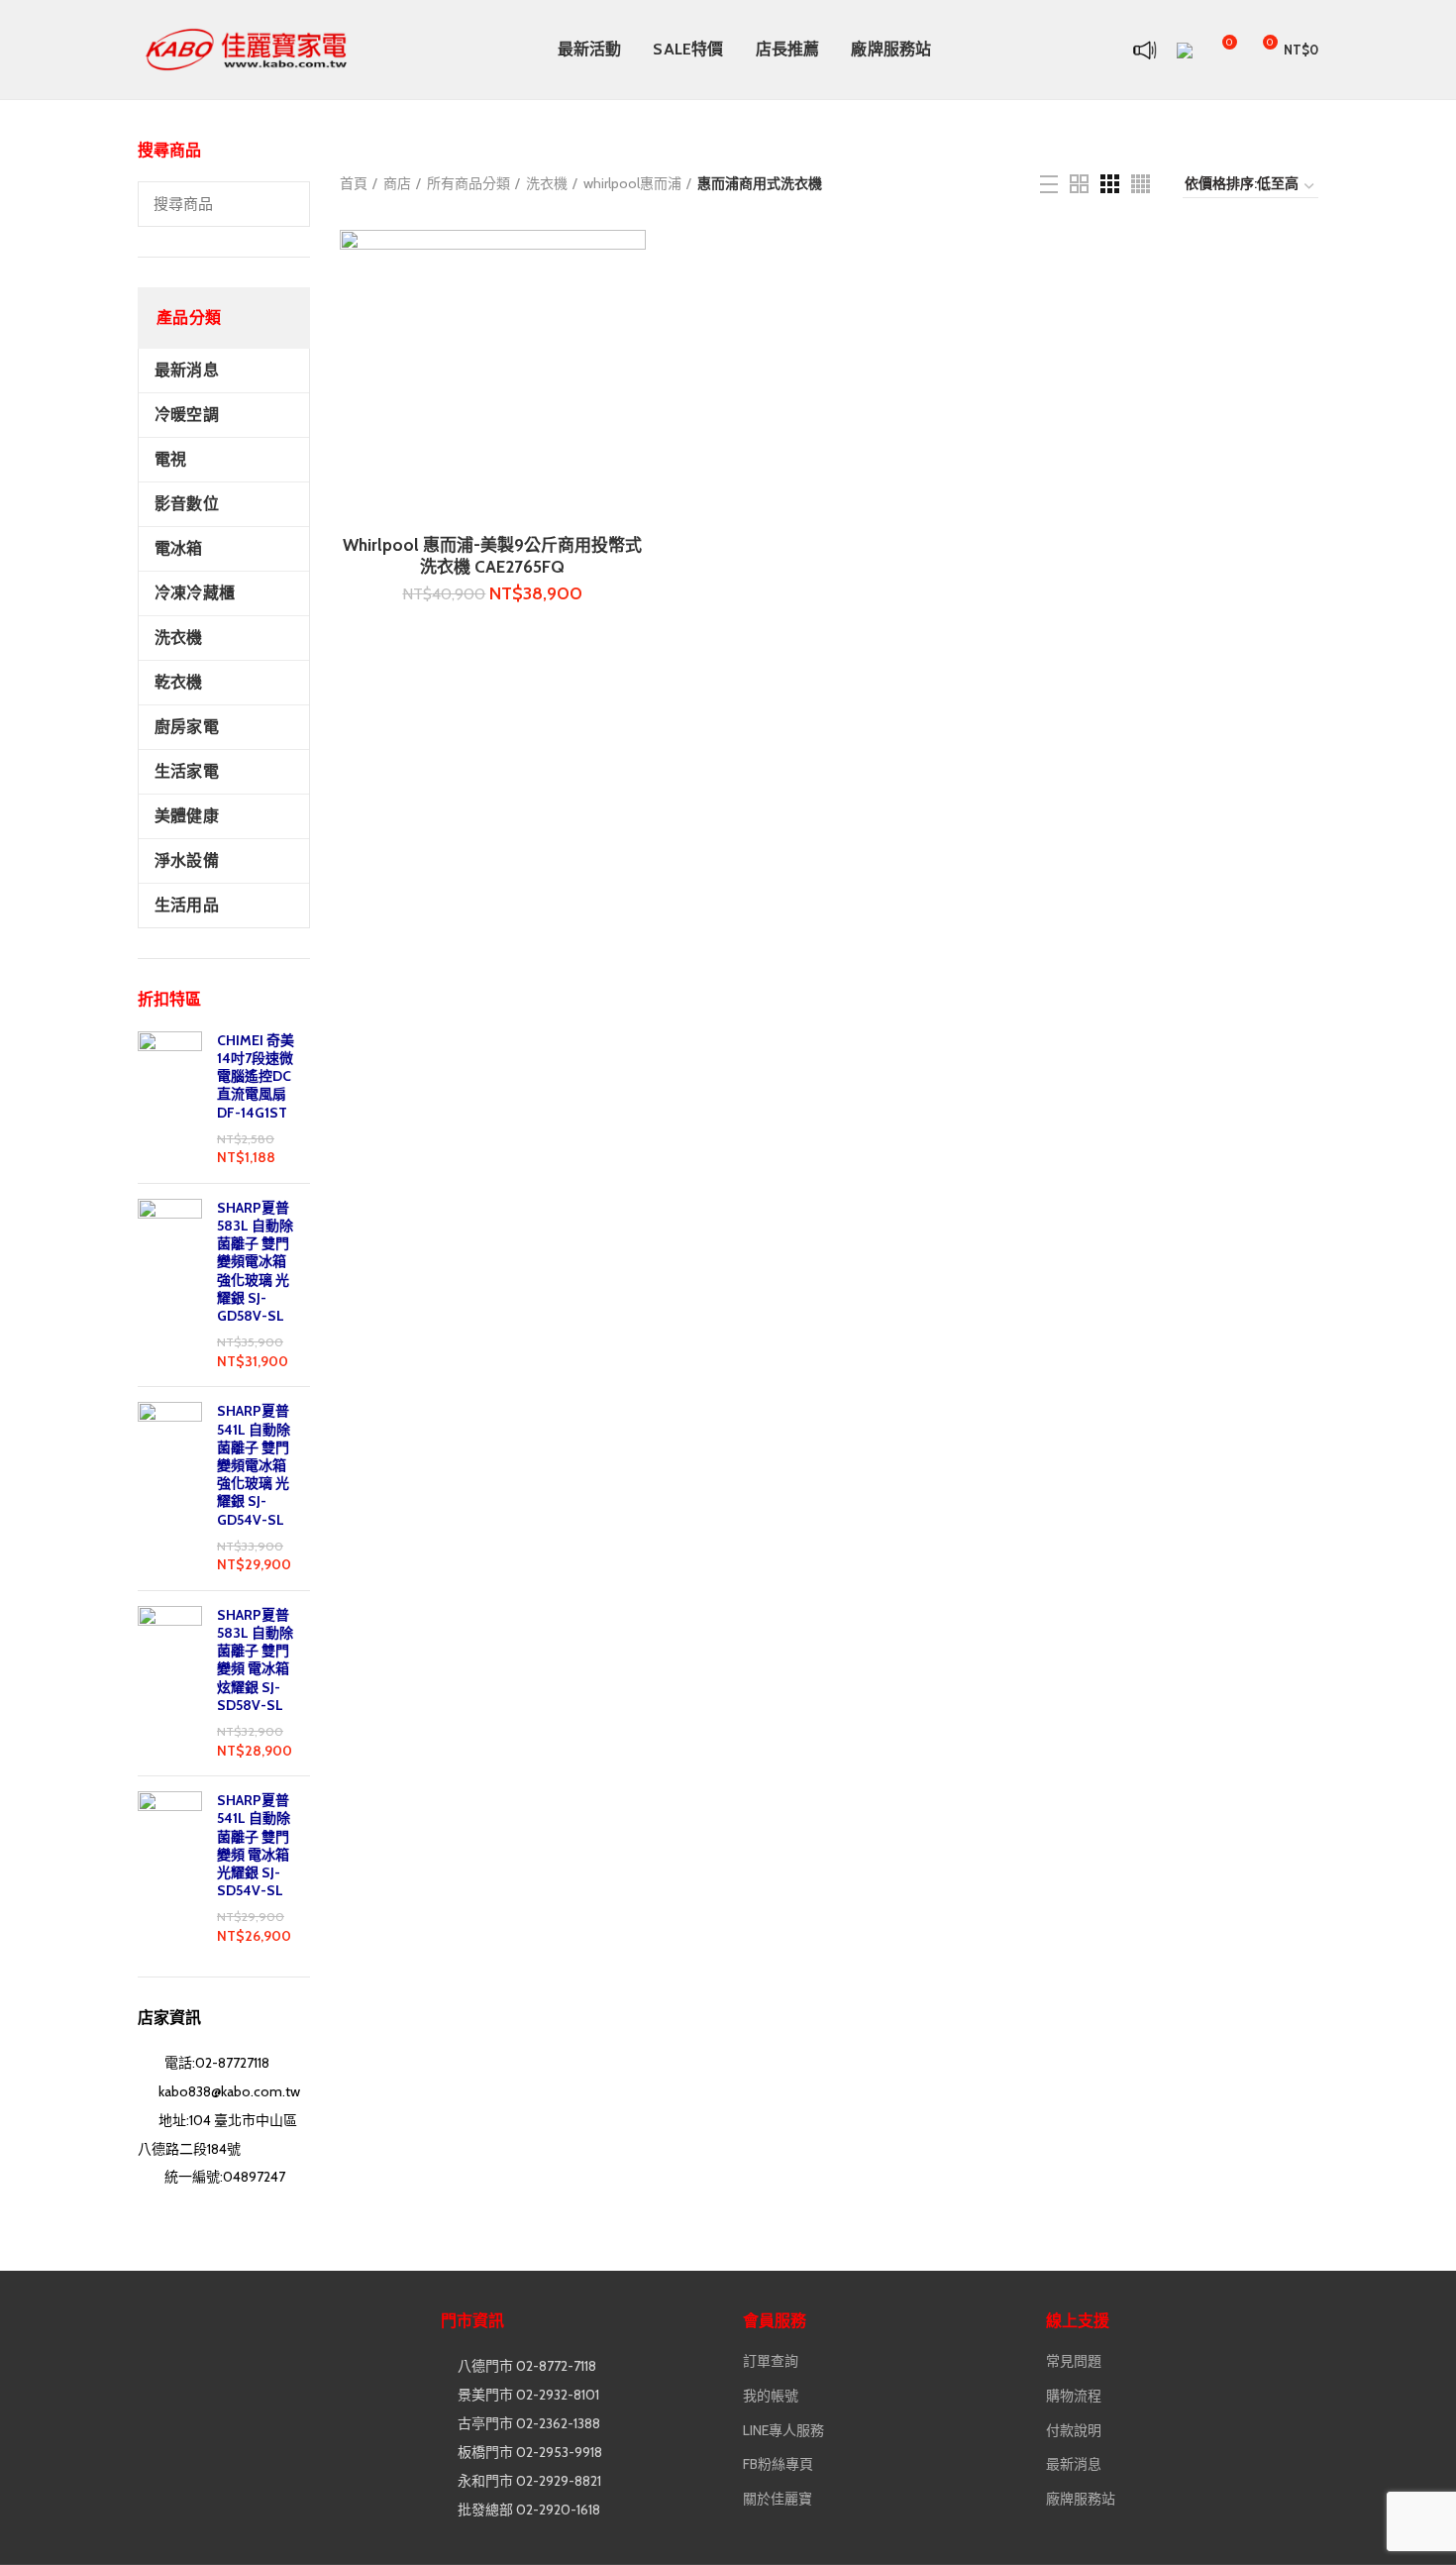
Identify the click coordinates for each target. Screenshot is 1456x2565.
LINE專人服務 (783, 2430)
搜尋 (283, 204)
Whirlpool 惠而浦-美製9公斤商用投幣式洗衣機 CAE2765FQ (492, 556)
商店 (397, 183)
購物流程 (1074, 2396)
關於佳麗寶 (778, 2499)
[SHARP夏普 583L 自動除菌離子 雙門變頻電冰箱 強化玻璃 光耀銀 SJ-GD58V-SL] (170, 1285)
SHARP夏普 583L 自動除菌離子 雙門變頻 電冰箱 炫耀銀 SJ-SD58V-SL (255, 1660)
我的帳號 (771, 2396)
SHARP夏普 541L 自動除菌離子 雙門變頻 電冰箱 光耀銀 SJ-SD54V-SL (254, 1845)
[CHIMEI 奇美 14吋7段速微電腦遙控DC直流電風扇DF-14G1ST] (170, 1100)
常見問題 (1074, 2361)
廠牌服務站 (1081, 2499)
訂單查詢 (771, 2361)
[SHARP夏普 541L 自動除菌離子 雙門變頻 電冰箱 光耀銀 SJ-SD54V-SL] (170, 1869)
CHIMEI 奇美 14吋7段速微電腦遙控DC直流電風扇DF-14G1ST (256, 1076)
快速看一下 (631, 262)
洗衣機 (547, 183)
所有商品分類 (468, 183)
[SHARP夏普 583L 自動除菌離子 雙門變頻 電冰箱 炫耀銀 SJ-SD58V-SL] (170, 1683)
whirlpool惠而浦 (632, 183)
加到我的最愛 (631, 307)
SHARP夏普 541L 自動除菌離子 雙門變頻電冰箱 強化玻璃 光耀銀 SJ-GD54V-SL (254, 1465)
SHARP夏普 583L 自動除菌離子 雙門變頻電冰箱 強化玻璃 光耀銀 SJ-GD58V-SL (255, 1262)
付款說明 (1074, 2430)
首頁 (354, 183)
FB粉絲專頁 (778, 2464)
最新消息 (1074, 2464)
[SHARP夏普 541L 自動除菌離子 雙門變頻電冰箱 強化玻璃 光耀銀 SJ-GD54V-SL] (170, 1489)
